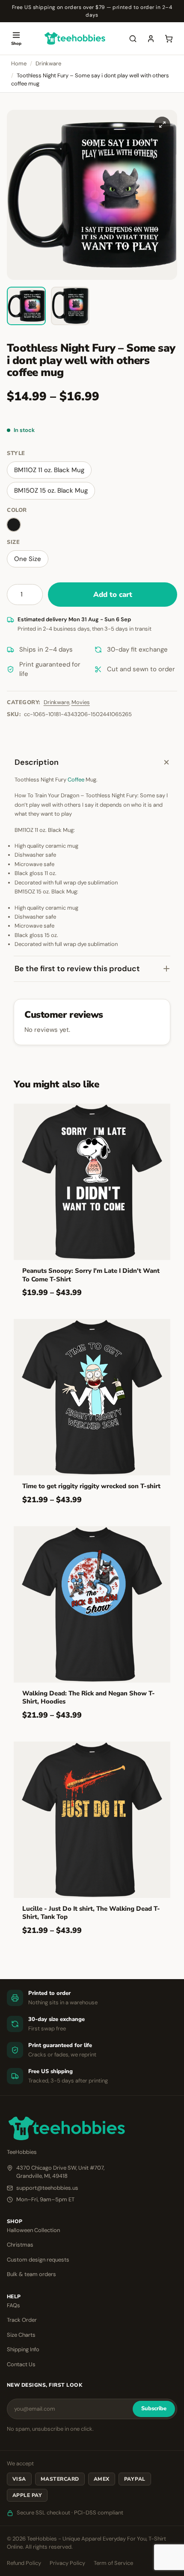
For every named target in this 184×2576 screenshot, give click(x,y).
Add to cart (113, 595)
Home (19, 63)
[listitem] (26, 306)
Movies (81, 702)
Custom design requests (38, 2260)
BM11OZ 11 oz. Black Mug (49, 470)
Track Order (22, 2320)
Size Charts (21, 2335)
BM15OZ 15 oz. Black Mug (51, 491)
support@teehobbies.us (47, 2188)
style (16, 453)
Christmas (20, 2245)
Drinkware (48, 63)
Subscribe (154, 2409)
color (17, 510)
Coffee (76, 780)
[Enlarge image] (162, 125)
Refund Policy (24, 2563)
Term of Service (113, 2563)
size (13, 542)
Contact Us (21, 2364)
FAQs (13, 2305)
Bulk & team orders (31, 2274)
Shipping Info (23, 2349)
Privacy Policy (67, 2563)
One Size (28, 559)
